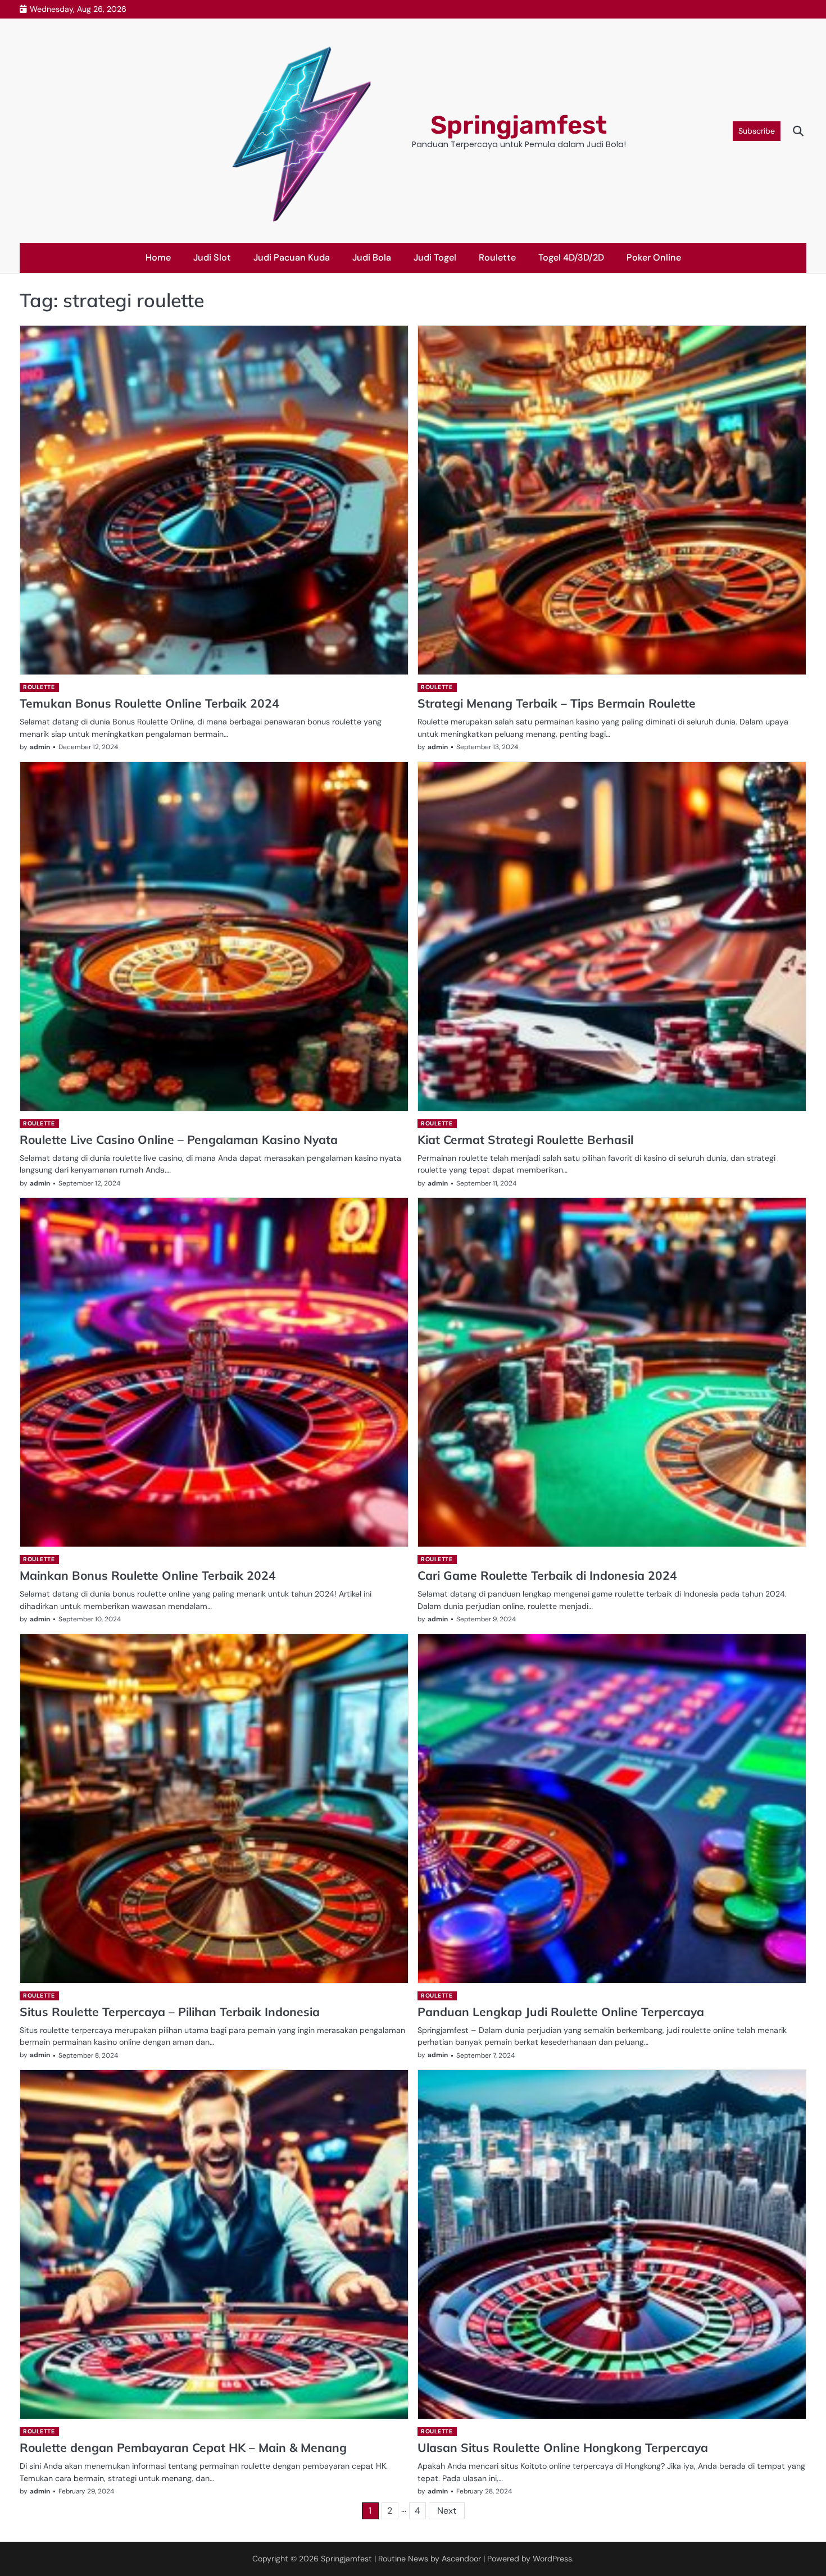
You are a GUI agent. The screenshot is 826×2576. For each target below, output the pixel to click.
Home (158, 257)
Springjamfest (519, 125)
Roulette (497, 257)
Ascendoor (461, 2559)
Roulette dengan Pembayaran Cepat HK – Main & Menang (183, 2447)
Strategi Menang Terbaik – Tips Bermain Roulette (557, 703)
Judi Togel (435, 257)
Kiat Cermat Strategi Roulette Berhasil (525, 1139)
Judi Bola (372, 257)
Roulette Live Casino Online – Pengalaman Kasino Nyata (179, 1139)
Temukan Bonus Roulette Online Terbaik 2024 (149, 703)
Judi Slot (212, 257)
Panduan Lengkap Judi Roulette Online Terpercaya (561, 2012)
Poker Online (654, 257)
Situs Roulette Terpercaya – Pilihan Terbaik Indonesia (170, 2012)
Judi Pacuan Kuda (292, 257)
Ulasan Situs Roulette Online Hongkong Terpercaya (563, 2447)
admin (40, 747)
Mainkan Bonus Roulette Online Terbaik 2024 (148, 1575)
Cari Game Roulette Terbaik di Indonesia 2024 (547, 1575)
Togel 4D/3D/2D (571, 257)
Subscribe (757, 131)
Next (447, 2511)
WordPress (552, 2559)
